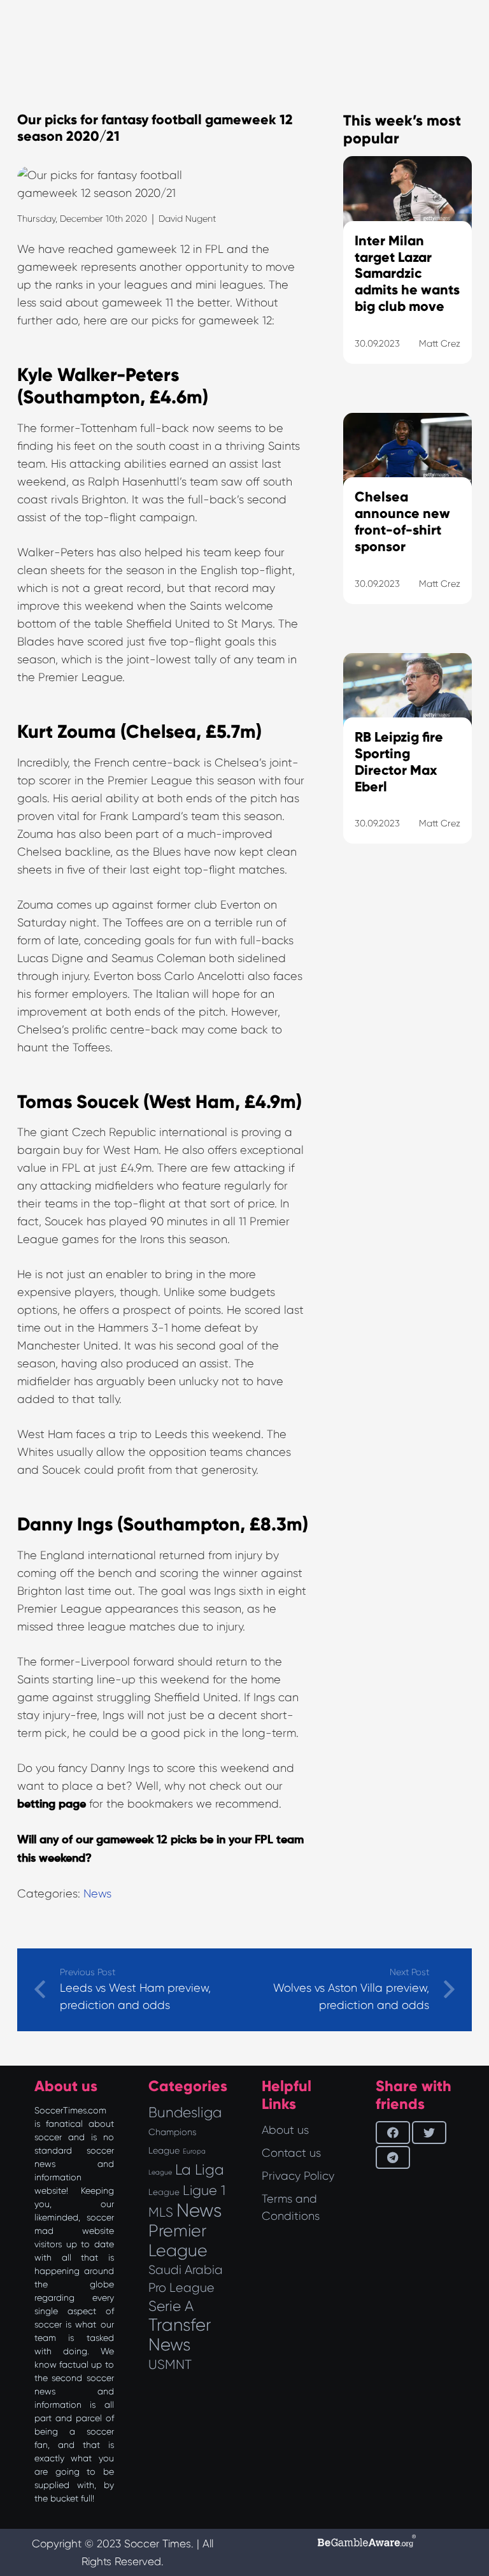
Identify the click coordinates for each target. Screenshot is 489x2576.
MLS (161, 2212)
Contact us (291, 2153)
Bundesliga (185, 2112)
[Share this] (393, 2133)
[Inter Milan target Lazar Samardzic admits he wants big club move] (407, 276)
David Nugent (187, 219)
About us (285, 2130)
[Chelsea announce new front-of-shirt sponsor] (407, 524)
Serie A (171, 2306)
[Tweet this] (429, 2133)
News (97, 1894)
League (164, 2192)
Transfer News (180, 2335)
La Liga (200, 2169)
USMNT (170, 2364)
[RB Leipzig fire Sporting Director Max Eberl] (407, 765)
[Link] (407, 1007)
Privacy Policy (298, 2176)
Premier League (178, 2241)
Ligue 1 (204, 2190)
